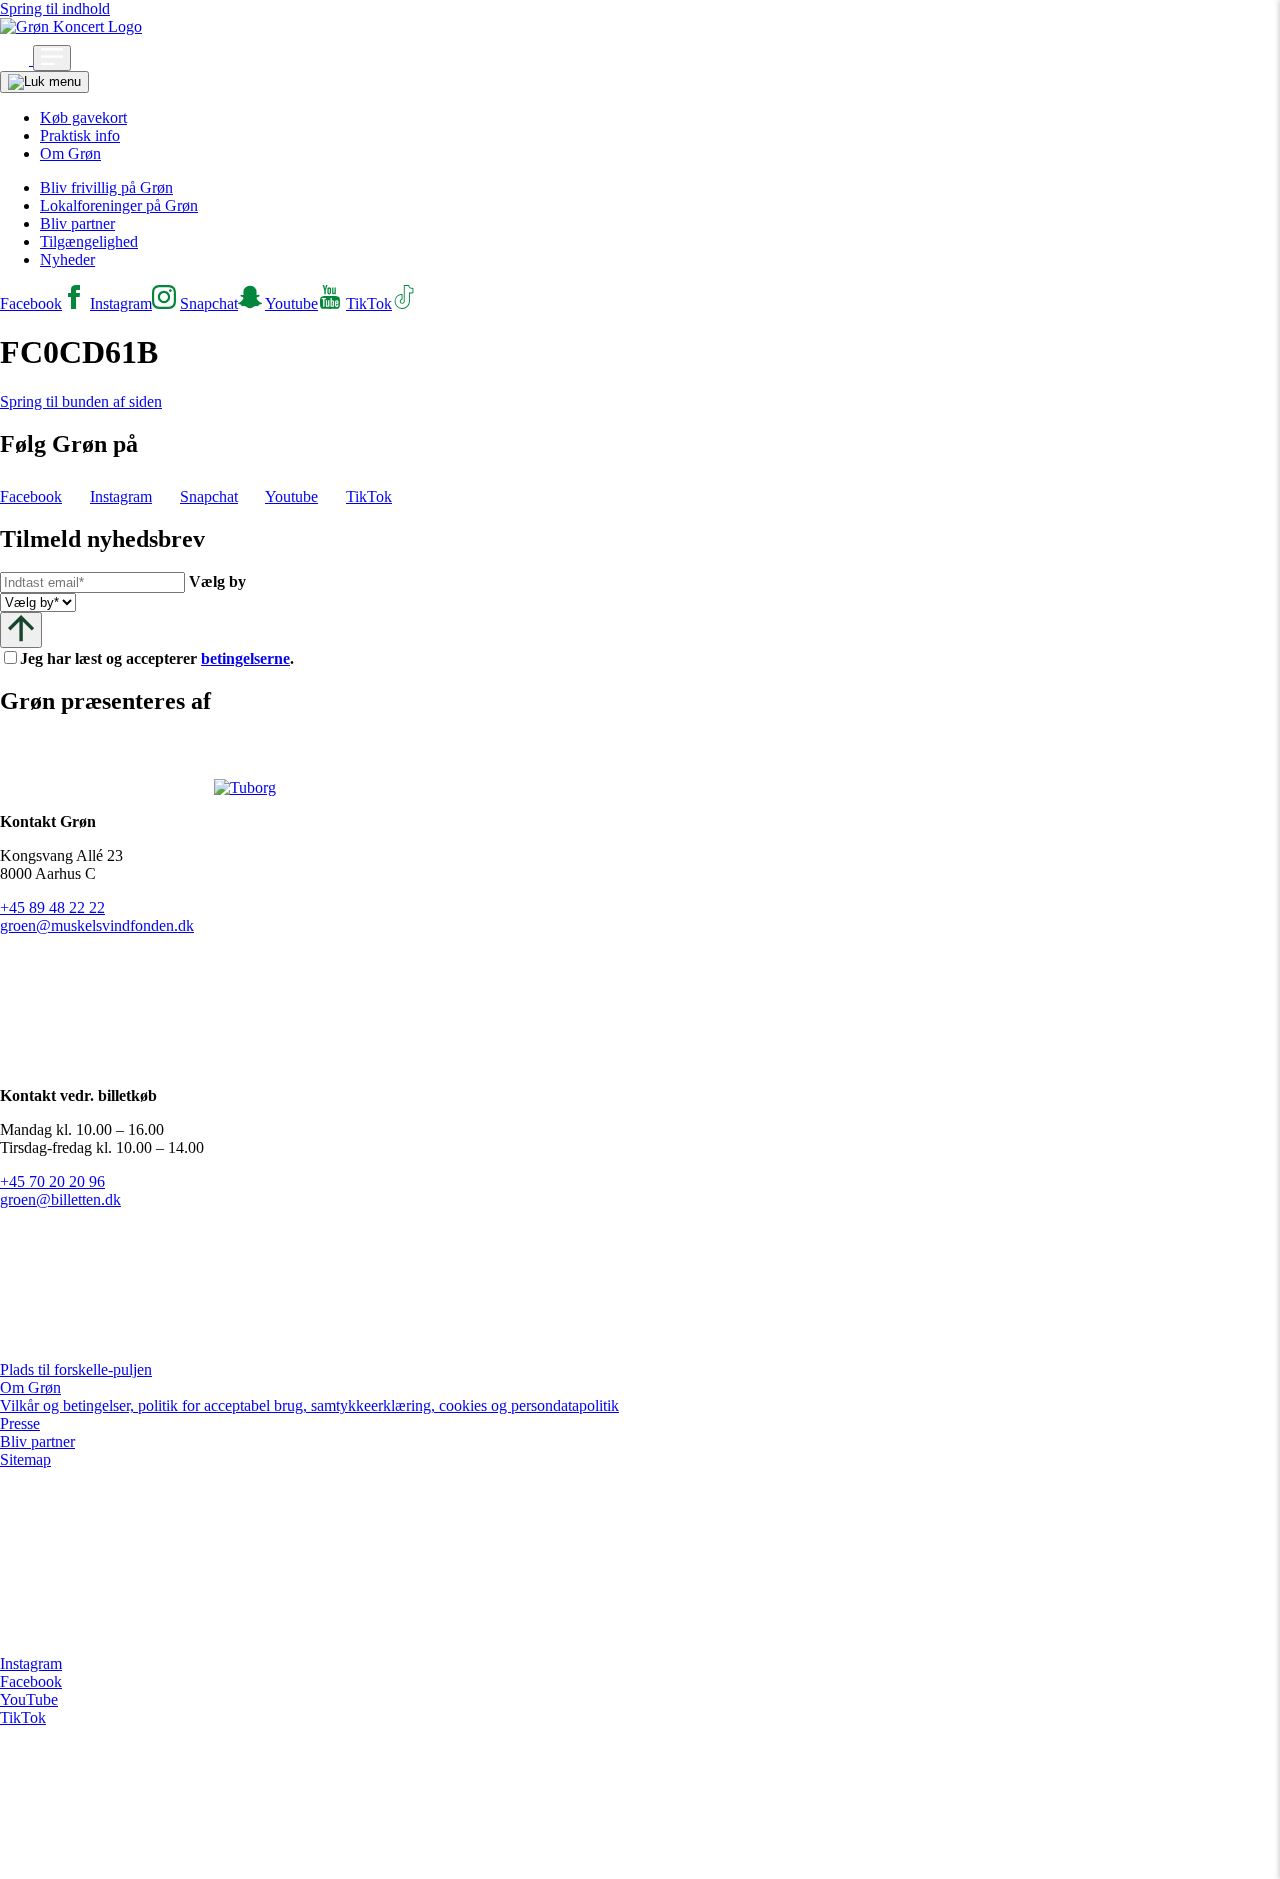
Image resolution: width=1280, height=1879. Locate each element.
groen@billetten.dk (60, 1199)
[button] (16, 59)
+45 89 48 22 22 (52, 907)
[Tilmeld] (21, 629)
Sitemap (25, 1459)
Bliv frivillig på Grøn (106, 187)
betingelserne (245, 658)
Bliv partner (77, 223)
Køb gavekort (83, 117)
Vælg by (217, 581)
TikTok (23, 1717)
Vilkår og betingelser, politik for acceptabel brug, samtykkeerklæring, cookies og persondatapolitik (309, 1405)
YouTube (29, 1699)
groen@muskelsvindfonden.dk (97, 925)
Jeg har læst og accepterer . (173, 658)
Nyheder (67, 259)
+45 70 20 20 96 (52, 1181)
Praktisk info (80, 135)
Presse (20, 1423)
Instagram (31, 1663)
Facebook (31, 1681)
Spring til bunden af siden (81, 401)
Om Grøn (70, 153)
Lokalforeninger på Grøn (119, 205)
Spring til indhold (55, 8)
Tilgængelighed (89, 241)
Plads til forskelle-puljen (76, 1369)
